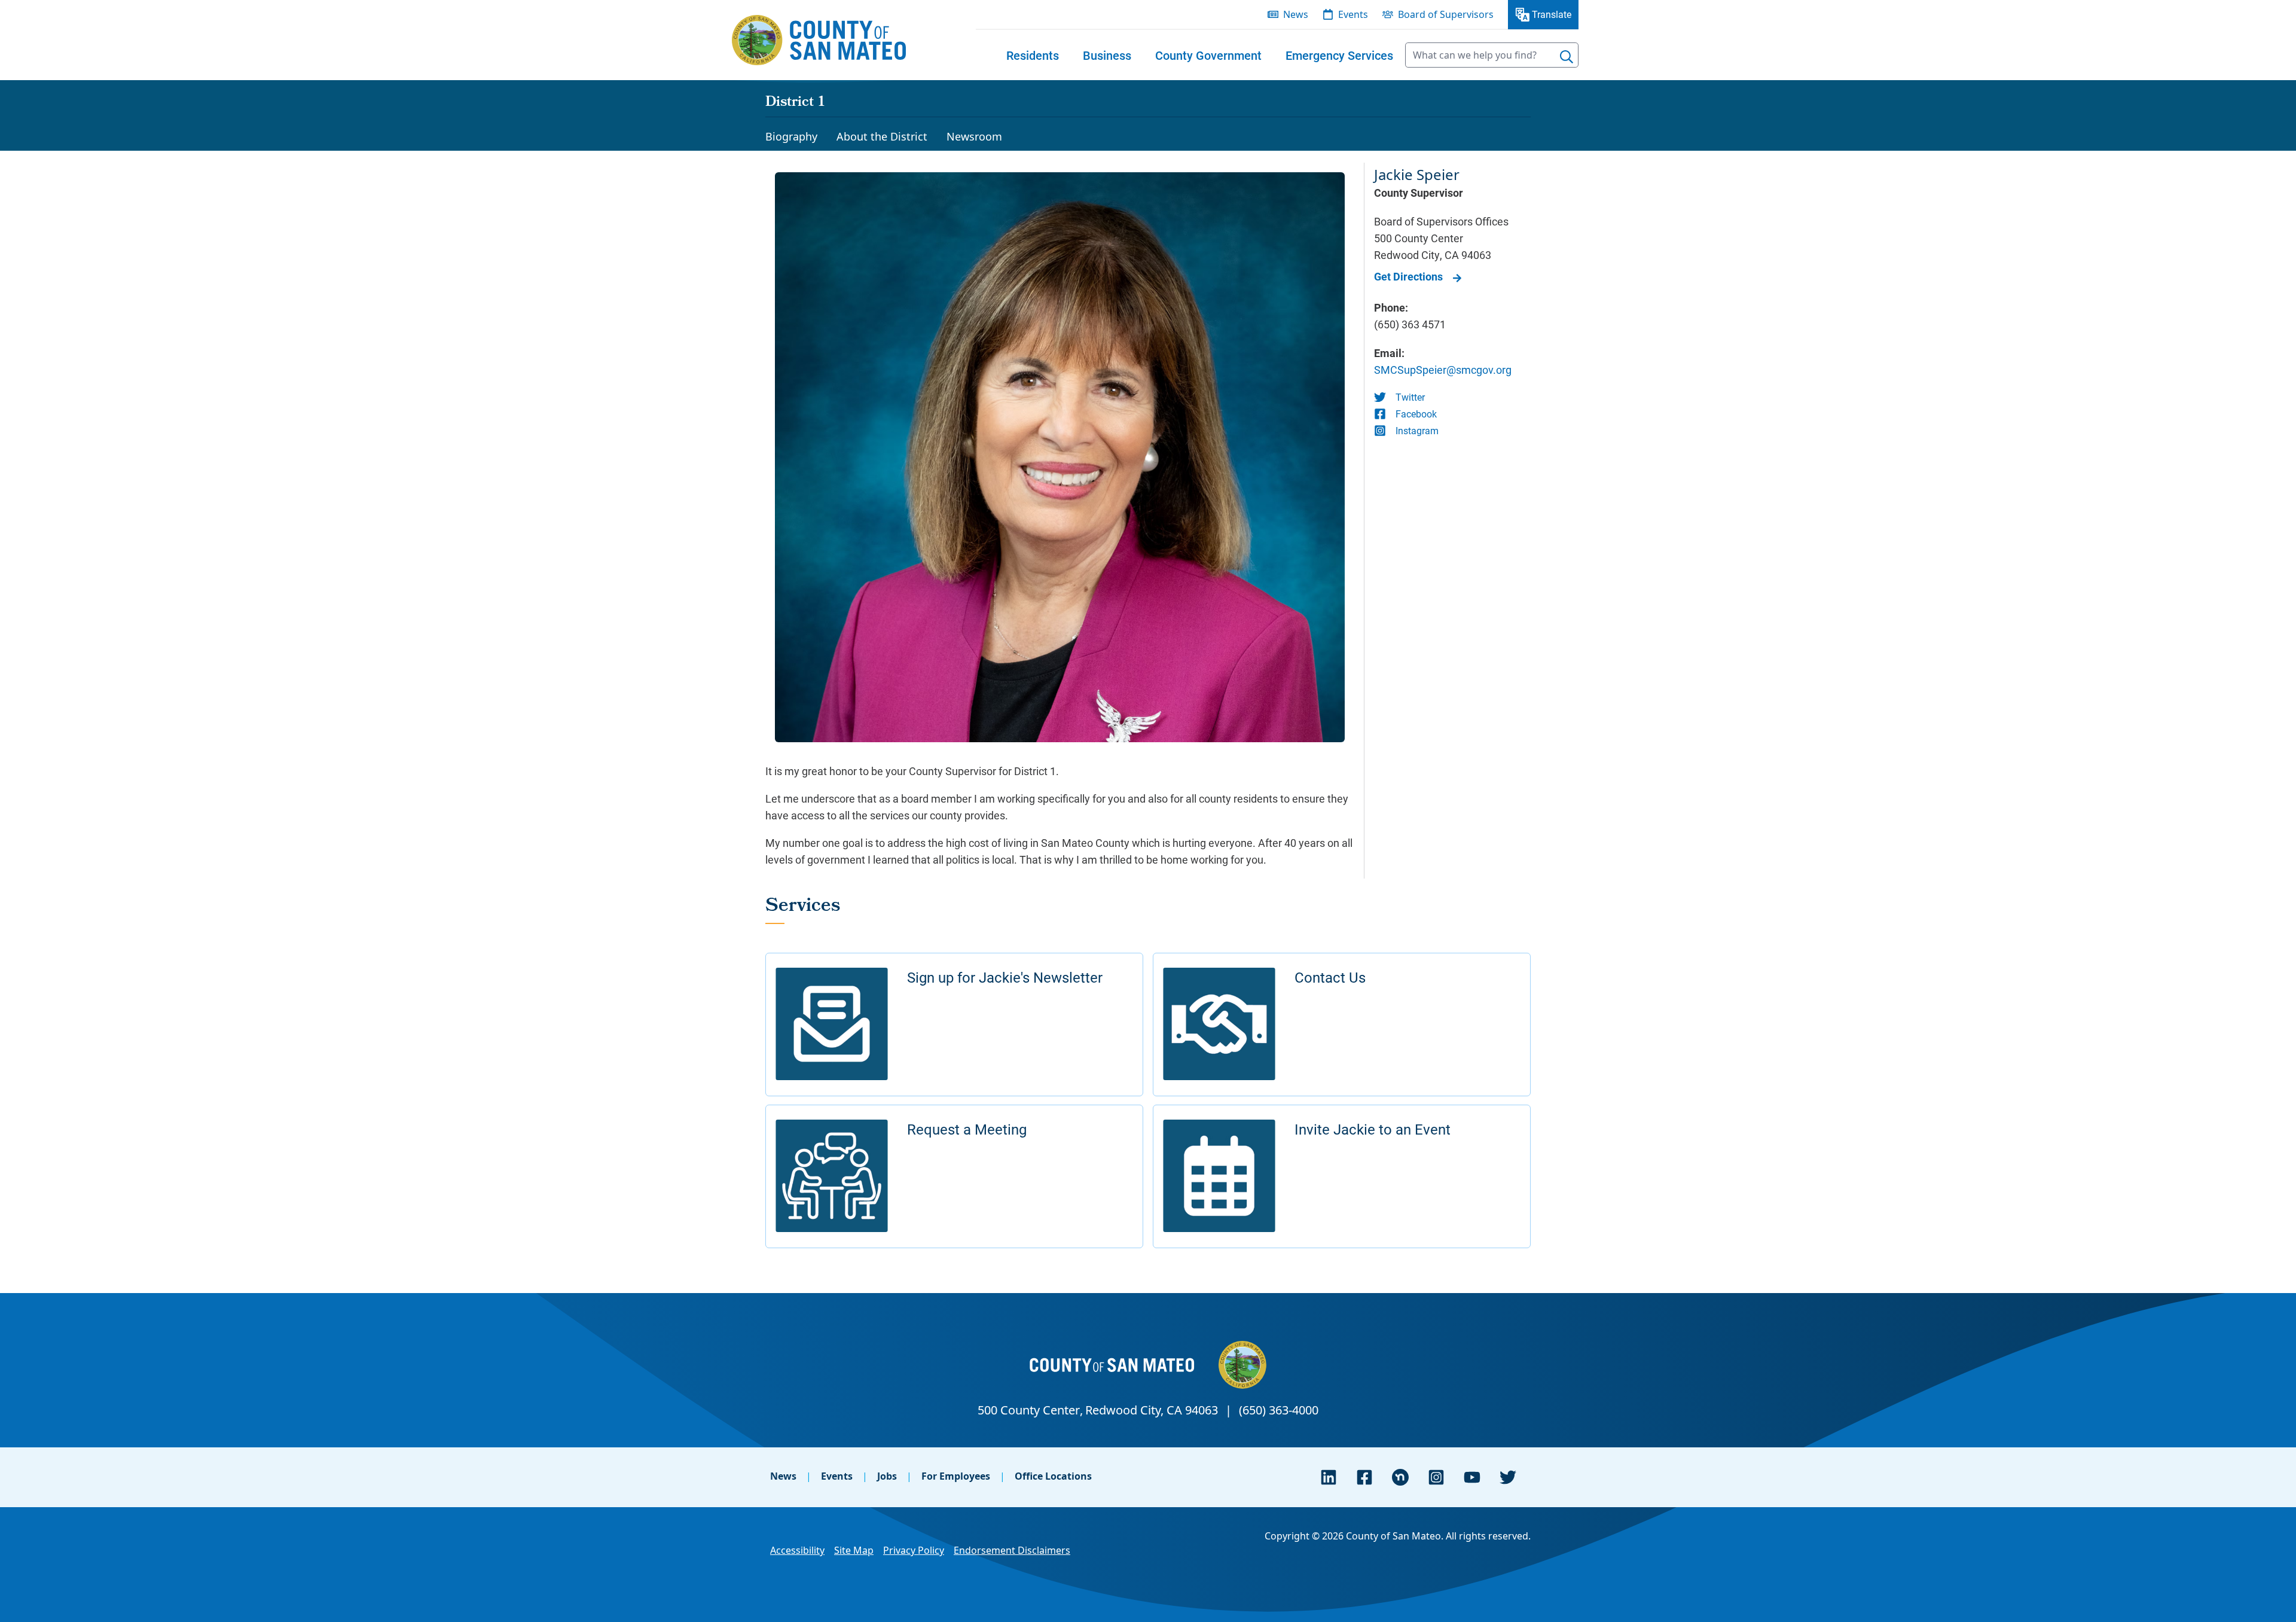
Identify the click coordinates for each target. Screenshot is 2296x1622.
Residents (1033, 55)
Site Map (854, 1550)
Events (837, 1476)
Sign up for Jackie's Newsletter (1005, 977)
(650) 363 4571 (1410, 324)
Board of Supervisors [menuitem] (1446, 14)
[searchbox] (1492, 55)
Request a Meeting (967, 1129)
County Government (1208, 55)
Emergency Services (1339, 55)
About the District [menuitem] (882, 136)
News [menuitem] (1296, 14)
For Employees (956, 1476)
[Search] (1567, 57)
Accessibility (797, 1550)
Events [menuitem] (1353, 14)
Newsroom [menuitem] (974, 136)
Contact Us (1330, 977)
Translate (1552, 14)
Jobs (887, 1476)
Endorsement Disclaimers (1012, 1550)
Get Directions (1408, 276)
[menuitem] (1033, 55)
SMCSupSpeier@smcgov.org (1443, 370)
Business (1107, 55)
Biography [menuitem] (791, 136)
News (783, 1476)
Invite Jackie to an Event (1373, 1129)
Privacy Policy (914, 1550)
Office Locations (1053, 1476)
